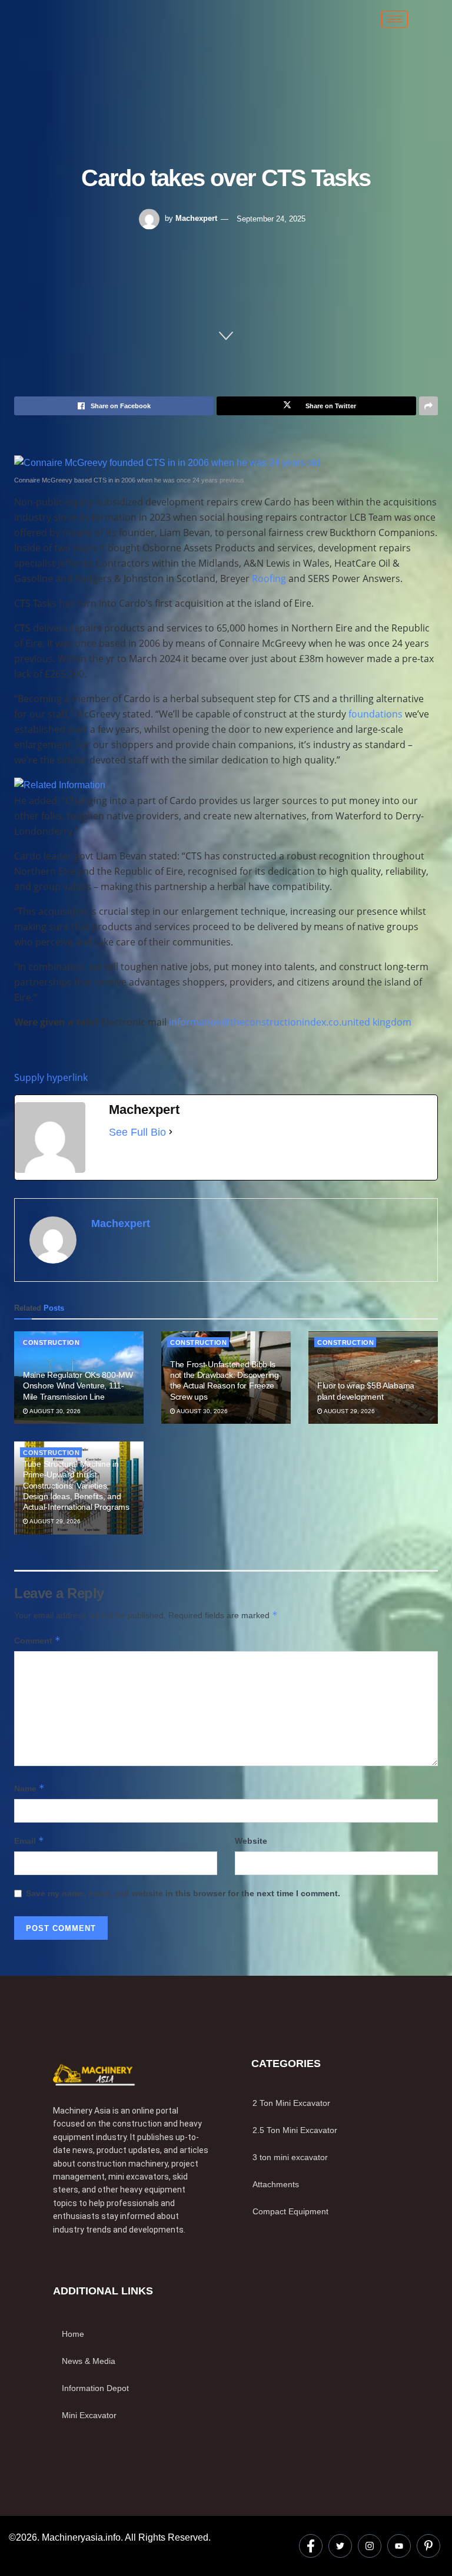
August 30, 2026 (54, 1411)
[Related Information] (60, 784)
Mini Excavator (89, 2415)
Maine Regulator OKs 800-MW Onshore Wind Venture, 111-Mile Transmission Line (78, 1385)
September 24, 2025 (271, 218)
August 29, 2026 (349, 1411)
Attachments (276, 2184)
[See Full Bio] (171, 1132)
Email (29, 1841)
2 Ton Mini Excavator (291, 2103)
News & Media (89, 2361)
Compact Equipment (290, 2211)
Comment (37, 1640)
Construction (51, 1342)
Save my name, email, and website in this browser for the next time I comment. (183, 1893)
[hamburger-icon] (395, 19)
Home (73, 2334)
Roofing (269, 578)
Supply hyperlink (51, 1077)
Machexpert (196, 218)
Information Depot (95, 2388)
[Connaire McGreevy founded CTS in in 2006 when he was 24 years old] (167, 462)
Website (251, 1841)
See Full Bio (137, 1132)
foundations (375, 714)
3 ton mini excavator (290, 2157)
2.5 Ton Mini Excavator (295, 2130)
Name (29, 1788)
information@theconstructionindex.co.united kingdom (290, 1022)
